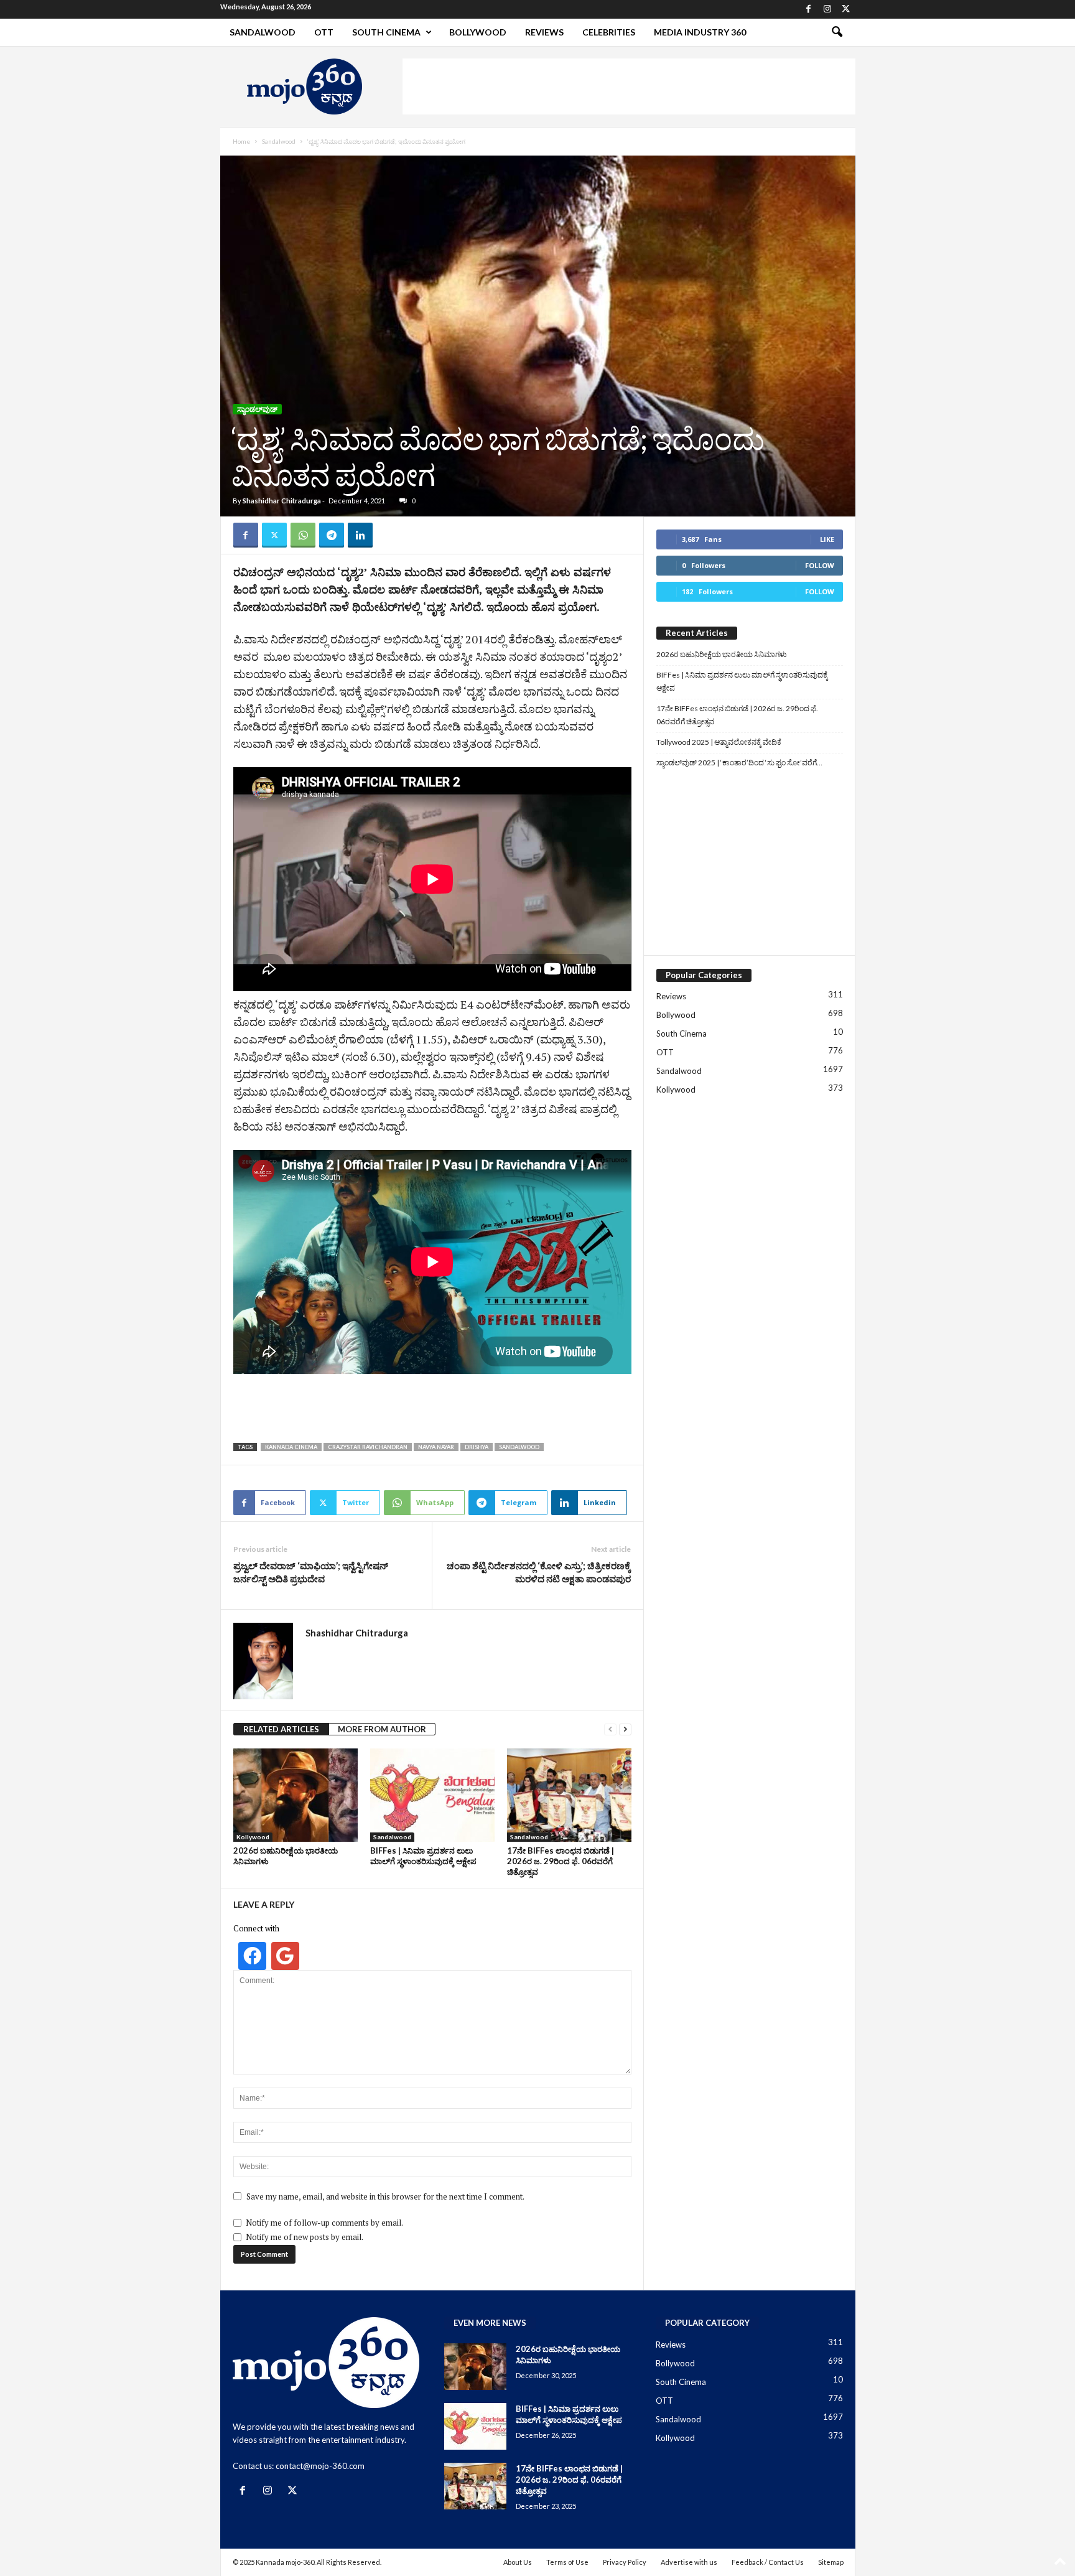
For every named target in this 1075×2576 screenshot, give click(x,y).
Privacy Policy (625, 2562)
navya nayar (436, 1447)
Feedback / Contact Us (768, 2562)
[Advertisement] (629, 86)
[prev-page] (610, 1729)
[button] (837, 32)
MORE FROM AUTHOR (382, 1729)
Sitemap (831, 2562)
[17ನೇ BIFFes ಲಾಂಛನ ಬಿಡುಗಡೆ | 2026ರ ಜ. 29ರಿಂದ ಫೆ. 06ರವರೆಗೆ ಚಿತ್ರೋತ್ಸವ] (569, 1795)
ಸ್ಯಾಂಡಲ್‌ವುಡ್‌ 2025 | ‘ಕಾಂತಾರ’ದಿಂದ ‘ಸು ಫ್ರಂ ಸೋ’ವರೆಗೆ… (739, 763)
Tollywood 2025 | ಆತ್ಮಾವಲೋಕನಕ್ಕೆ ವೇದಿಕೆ (719, 742)
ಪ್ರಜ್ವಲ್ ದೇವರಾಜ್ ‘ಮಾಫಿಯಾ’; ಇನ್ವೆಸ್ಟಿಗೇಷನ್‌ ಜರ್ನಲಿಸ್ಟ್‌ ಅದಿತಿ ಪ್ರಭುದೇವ (311, 1572)
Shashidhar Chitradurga (282, 501)
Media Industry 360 (700, 32)
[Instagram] (827, 9)
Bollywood (478, 32)
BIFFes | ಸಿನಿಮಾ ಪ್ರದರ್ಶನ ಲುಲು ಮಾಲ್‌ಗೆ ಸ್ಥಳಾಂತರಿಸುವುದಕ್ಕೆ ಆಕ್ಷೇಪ (423, 1856)
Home (241, 141)
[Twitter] (846, 9)
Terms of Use (567, 2562)
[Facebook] (809, 9)
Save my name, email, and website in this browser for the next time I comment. (385, 2196)
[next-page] (625, 1729)
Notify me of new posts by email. (305, 2237)
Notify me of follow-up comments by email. (324, 2223)
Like (827, 539)
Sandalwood (263, 32)
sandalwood (519, 1447)
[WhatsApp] (303, 535)
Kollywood (253, 1837)
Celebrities (609, 32)
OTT (324, 32)
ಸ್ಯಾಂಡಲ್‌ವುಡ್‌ (257, 409)
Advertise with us (689, 2562)
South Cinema (386, 32)
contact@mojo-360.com (320, 2466)
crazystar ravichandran (368, 1447)
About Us (518, 2562)
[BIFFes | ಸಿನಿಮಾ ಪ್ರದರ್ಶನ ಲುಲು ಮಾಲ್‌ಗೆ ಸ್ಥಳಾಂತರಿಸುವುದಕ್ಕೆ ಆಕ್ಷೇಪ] (432, 1795)
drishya (477, 1447)
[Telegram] (332, 535)
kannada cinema (291, 1447)
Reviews (544, 32)
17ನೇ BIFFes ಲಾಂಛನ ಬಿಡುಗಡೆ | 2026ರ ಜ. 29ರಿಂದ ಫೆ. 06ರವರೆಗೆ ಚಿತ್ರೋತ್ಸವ (561, 1861)
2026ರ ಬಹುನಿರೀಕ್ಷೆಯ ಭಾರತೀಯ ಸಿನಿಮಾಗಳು (722, 654)
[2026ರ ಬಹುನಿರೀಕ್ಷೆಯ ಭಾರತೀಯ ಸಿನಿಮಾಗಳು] (296, 1795)
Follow (820, 565)
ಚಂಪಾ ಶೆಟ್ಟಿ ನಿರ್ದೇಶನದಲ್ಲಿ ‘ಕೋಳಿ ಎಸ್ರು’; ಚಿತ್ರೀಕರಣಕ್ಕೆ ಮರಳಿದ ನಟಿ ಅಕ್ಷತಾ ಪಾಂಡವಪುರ (539, 1572)
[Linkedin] (360, 535)
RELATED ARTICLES (281, 1729)
